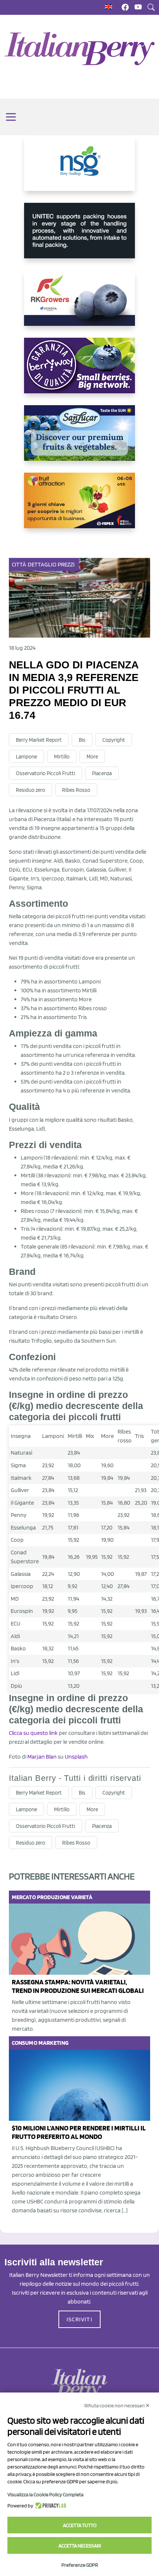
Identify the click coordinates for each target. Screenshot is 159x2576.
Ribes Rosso (76, 790)
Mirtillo (62, 757)
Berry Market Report (39, 740)
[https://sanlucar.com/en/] (79, 439)
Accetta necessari (80, 2546)
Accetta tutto (80, 2525)
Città (19, 564)
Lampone (26, 757)
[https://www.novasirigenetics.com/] (79, 169)
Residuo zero (31, 790)
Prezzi (66, 564)
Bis (82, 740)
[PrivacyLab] (50, 2506)
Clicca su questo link (33, 1733)
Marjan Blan (42, 1757)
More (92, 757)
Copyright (114, 740)
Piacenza (102, 773)
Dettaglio (42, 564)
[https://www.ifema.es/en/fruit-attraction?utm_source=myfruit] (79, 506)
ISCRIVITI (79, 2319)
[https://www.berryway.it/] (79, 371)
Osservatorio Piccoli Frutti (45, 773)
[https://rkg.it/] (79, 304)
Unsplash (76, 1757)
